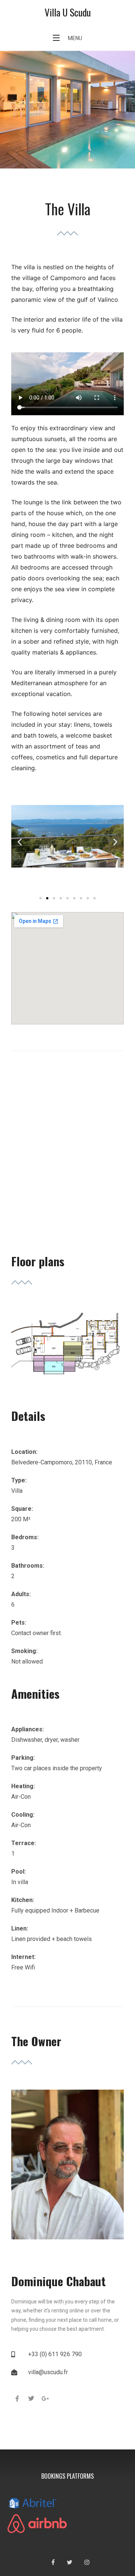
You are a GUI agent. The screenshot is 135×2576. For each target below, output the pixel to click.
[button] (20, 842)
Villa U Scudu (68, 12)
